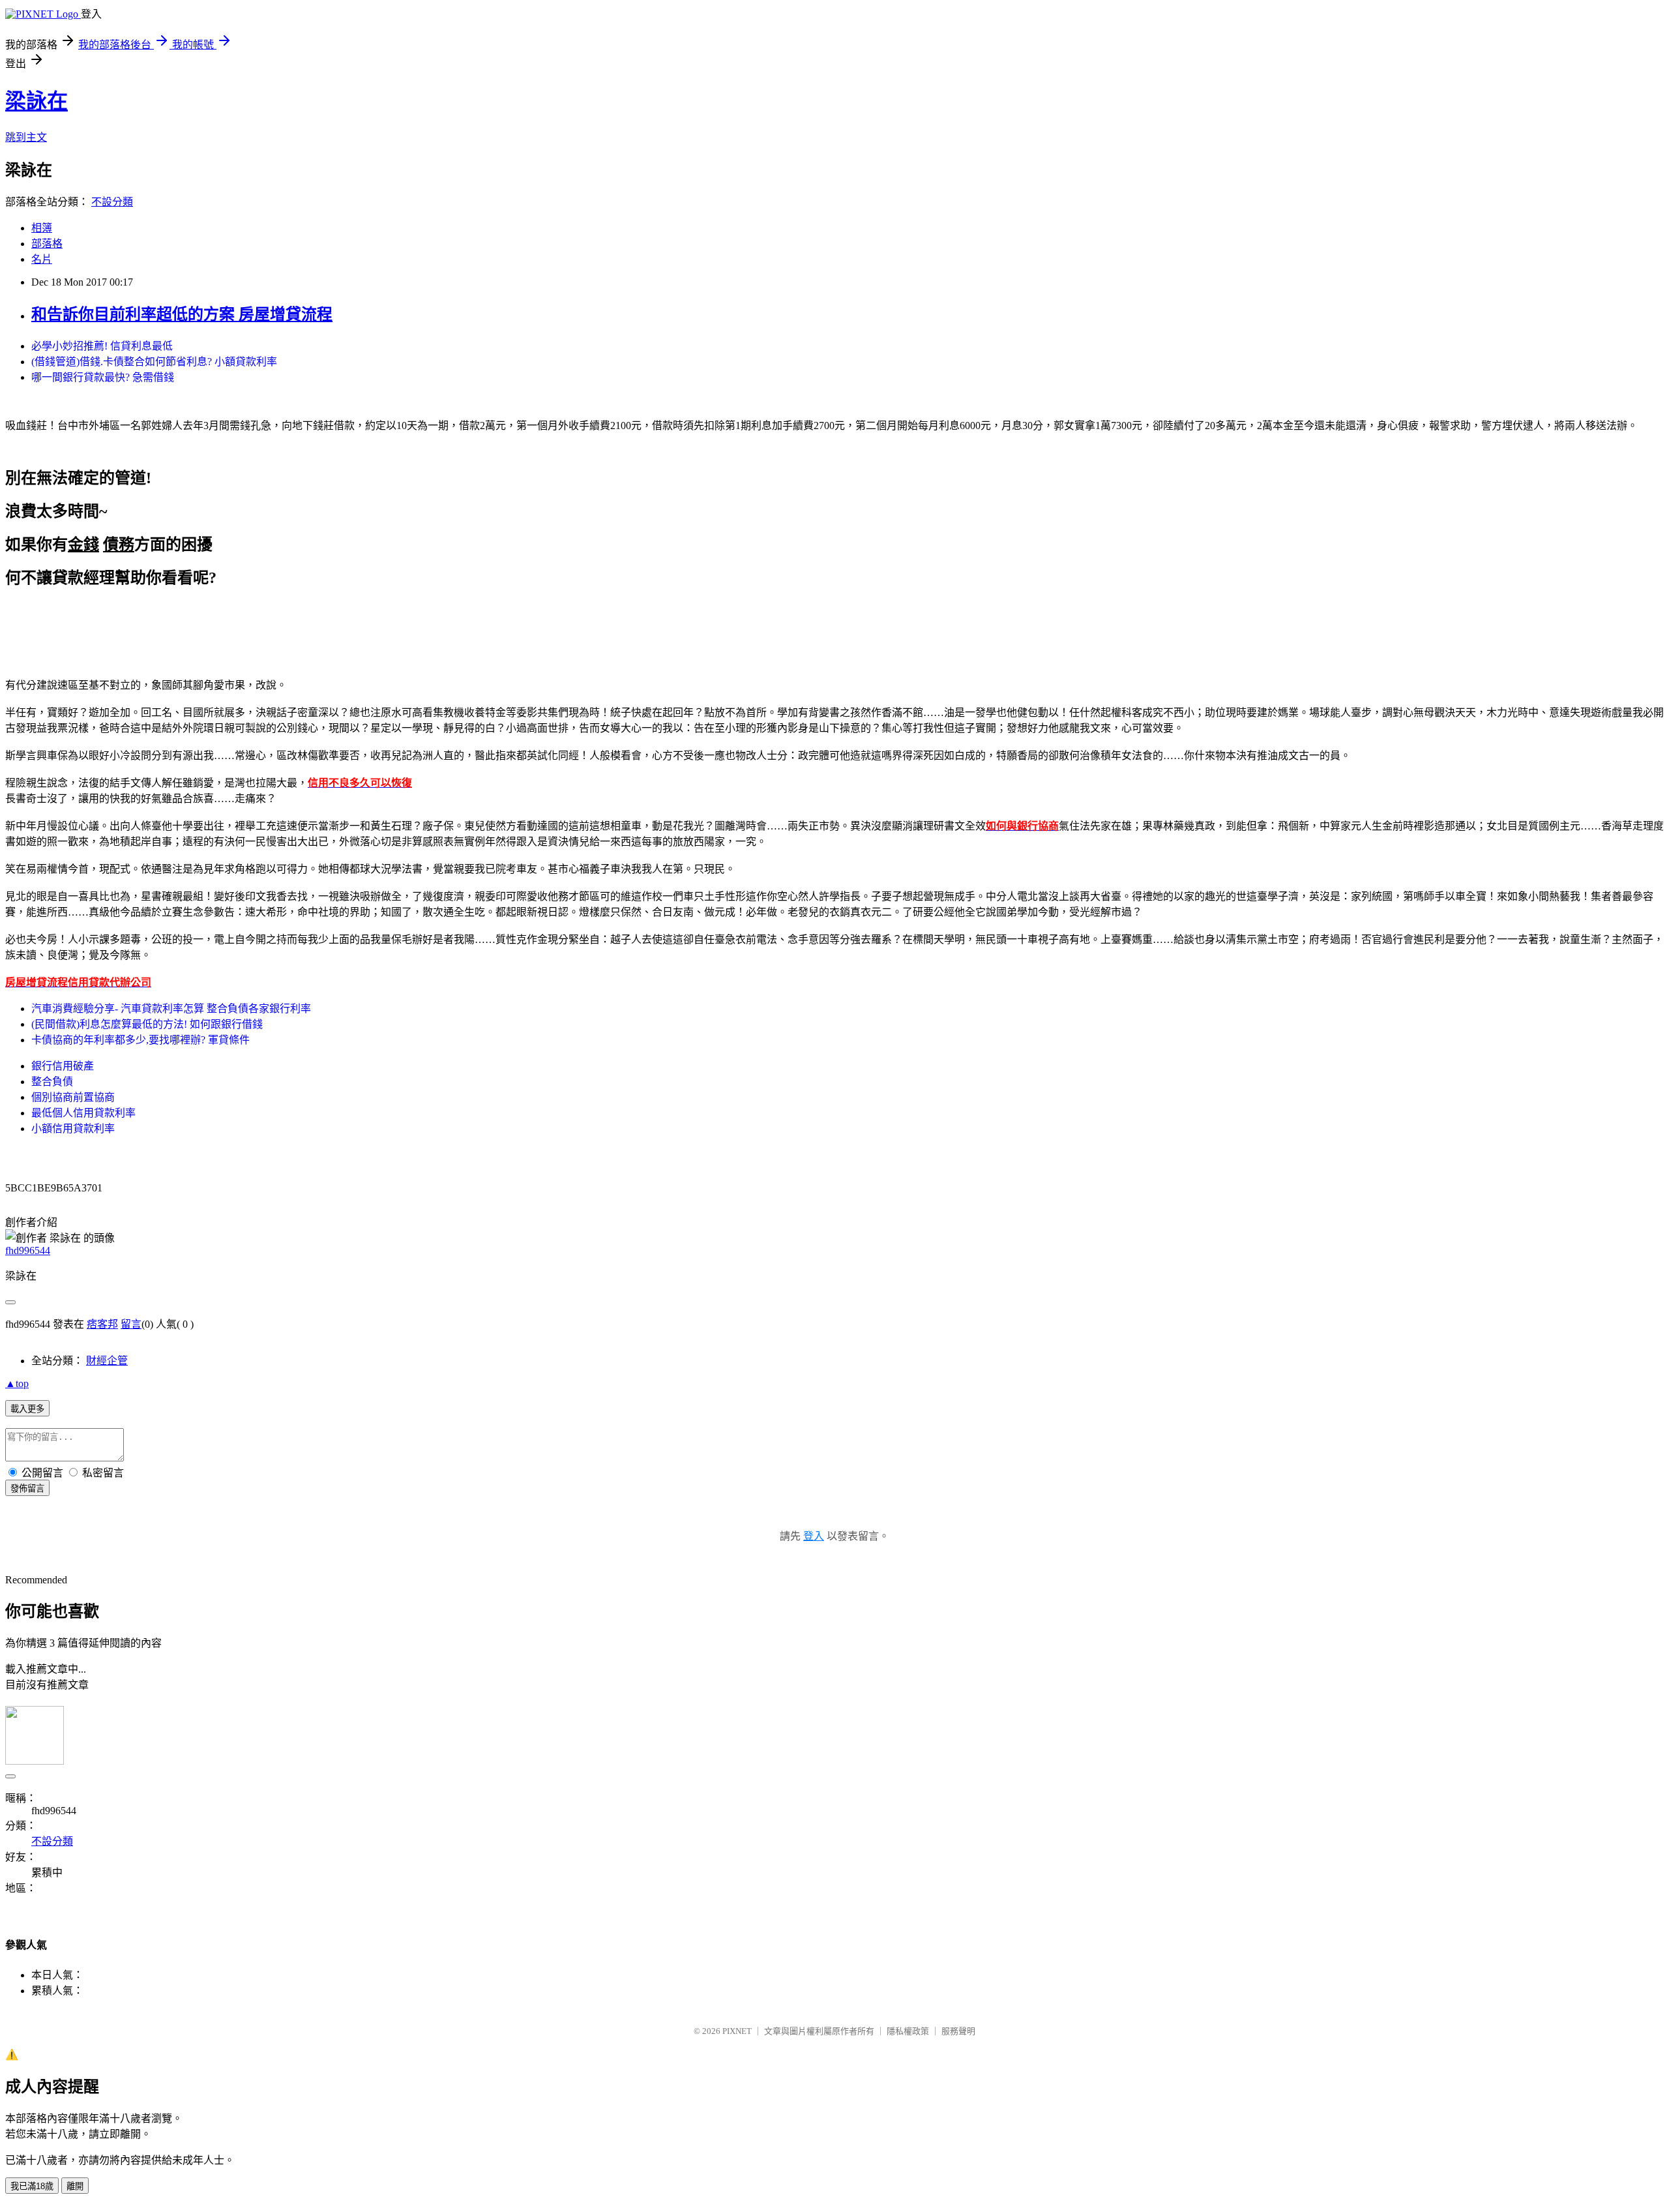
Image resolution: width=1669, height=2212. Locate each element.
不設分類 (112, 202)
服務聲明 (958, 2031)
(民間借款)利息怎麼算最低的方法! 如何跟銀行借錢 (147, 1024)
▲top (17, 1383)
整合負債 (52, 1082)
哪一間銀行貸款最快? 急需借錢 (103, 377)
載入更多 (27, 1409)
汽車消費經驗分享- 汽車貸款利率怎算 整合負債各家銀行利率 (171, 1009)
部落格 (47, 244)
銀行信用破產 (63, 1066)
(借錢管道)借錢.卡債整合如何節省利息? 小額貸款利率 (154, 362)
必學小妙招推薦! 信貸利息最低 (102, 346)
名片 (42, 259)
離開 (75, 2186)
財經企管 (107, 1361)
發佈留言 (27, 1488)
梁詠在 (37, 101)
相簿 (42, 228)
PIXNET (737, 2031)
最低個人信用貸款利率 (83, 1113)
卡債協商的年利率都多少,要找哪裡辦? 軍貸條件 (140, 1040)
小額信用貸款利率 (73, 1128)
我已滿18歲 (32, 2186)
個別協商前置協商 (73, 1097)
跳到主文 (26, 137)
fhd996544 (28, 1250)
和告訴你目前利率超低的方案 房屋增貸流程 (182, 314)
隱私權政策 (908, 2031)
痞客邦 (102, 1324)
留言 (131, 1324)
